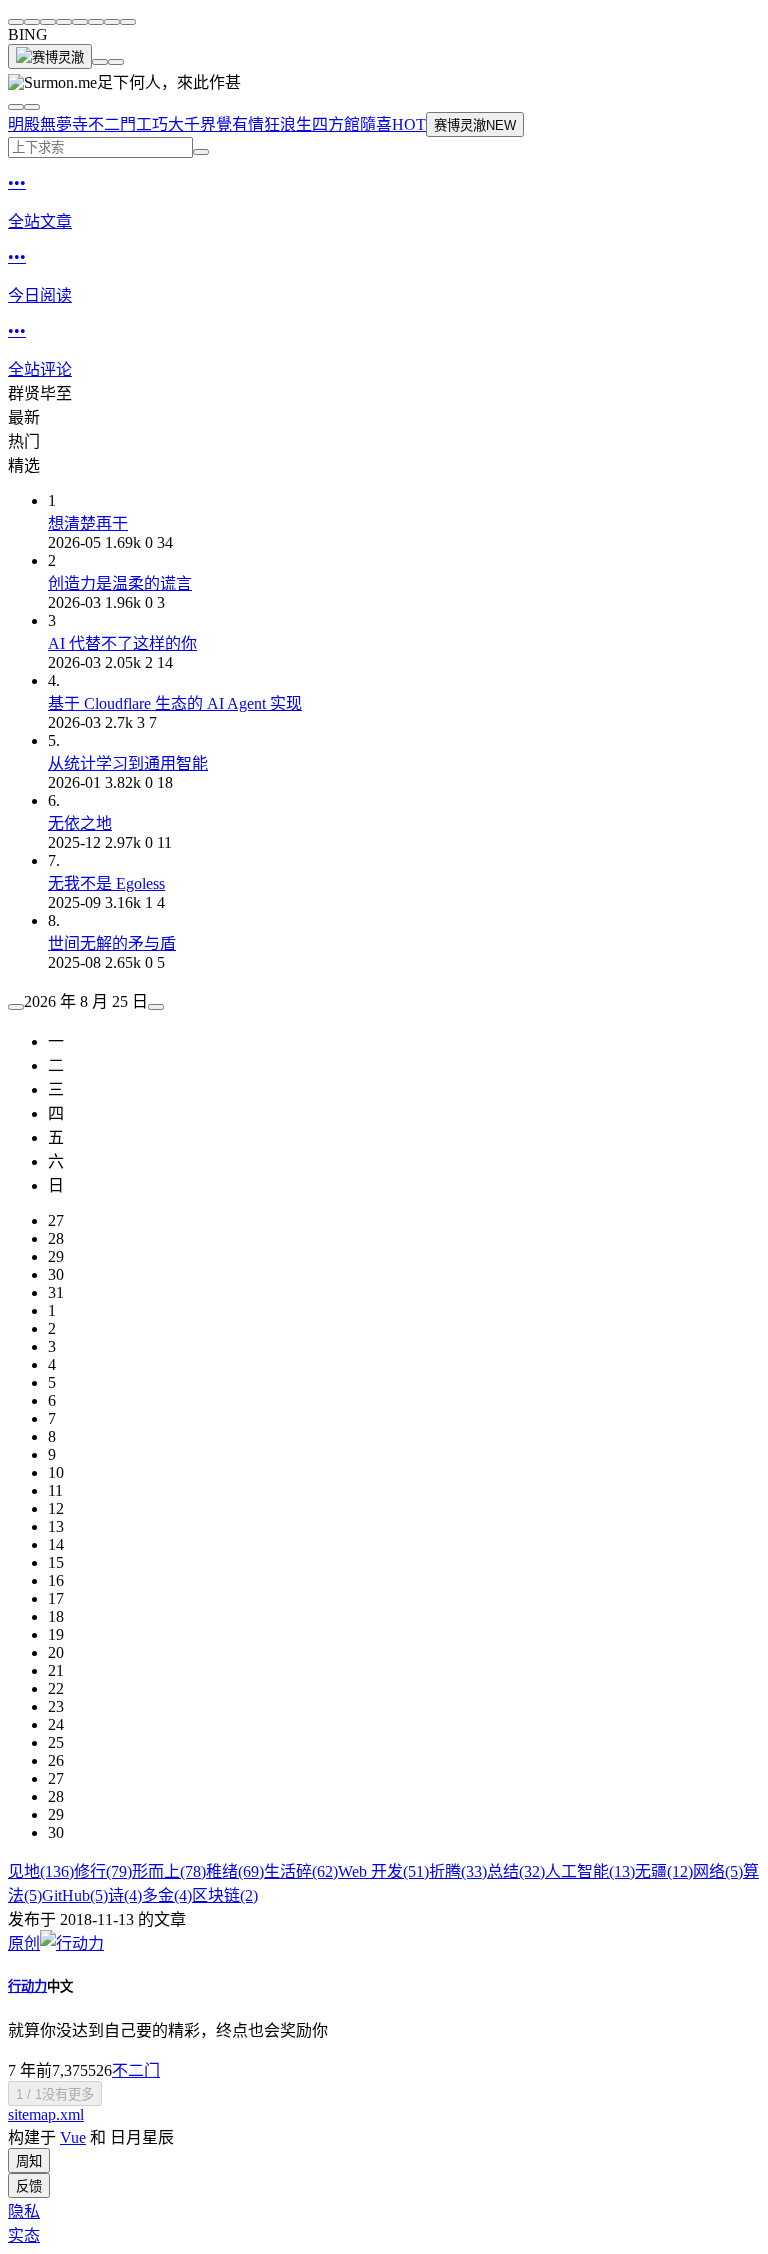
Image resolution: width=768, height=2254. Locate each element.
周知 (29, 2161)
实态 (24, 2235)
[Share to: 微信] (16, 22)
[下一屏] (116, 62)
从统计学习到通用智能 (128, 763)
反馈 (29, 2186)
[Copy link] (128, 22)
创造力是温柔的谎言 (120, 583)
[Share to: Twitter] (48, 22)
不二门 (136, 2070)
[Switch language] (16, 107)
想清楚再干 (88, 523)
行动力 (27, 1986)
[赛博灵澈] (50, 56)
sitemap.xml (46, 2114)
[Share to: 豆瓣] (112, 22)
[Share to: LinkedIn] (96, 22)
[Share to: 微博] (32, 22)
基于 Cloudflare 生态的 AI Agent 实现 (175, 703)
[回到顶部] (100, 62)
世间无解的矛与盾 (112, 943)
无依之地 (80, 823)
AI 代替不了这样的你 (122, 643)
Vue (73, 2137)
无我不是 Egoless (106, 883)
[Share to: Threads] (64, 22)
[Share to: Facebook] (80, 22)
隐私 (24, 2211)
